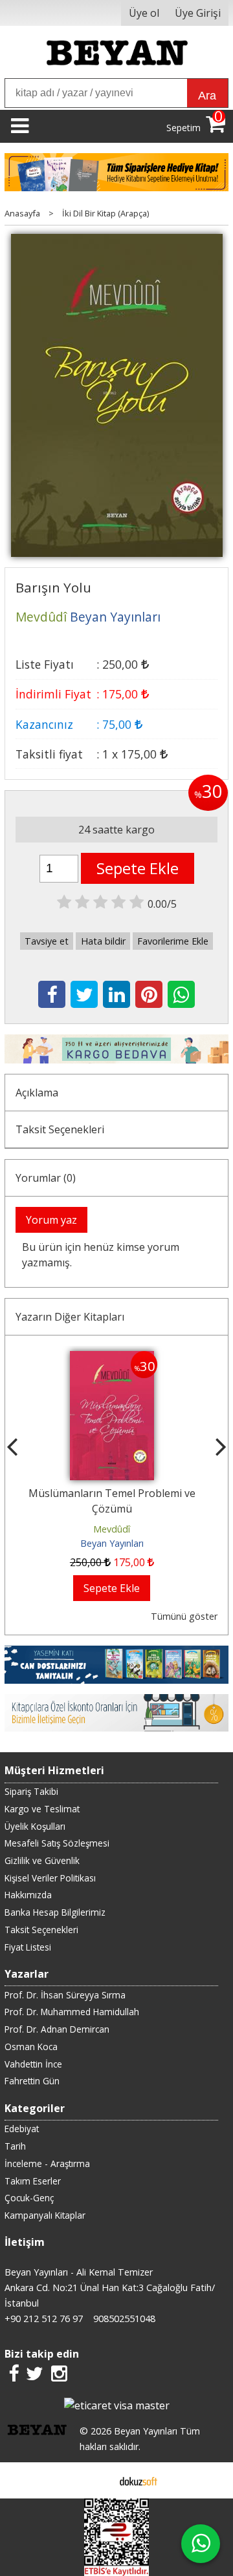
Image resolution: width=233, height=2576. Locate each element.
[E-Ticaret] (139, 2480)
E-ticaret (96, 2480)
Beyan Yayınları (116, 1543)
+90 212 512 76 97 (44, 2319)
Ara (207, 96)
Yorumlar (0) (46, 1178)
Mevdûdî (117, 1529)
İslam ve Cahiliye (116, 1493)
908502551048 (124, 2319)
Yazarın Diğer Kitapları (70, 1317)
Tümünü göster (184, 1616)
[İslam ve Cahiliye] (117, 1359)
